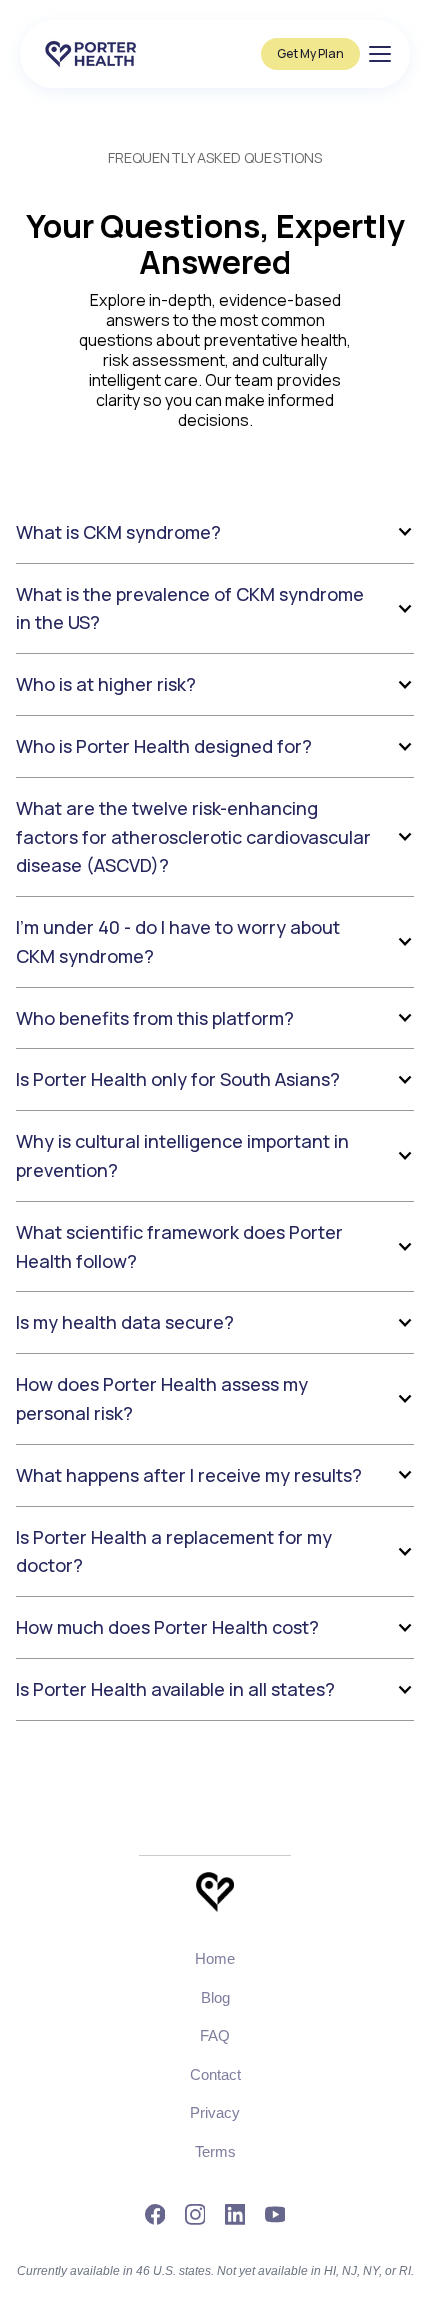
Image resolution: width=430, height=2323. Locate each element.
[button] (215, 532)
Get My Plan (310, 53)
